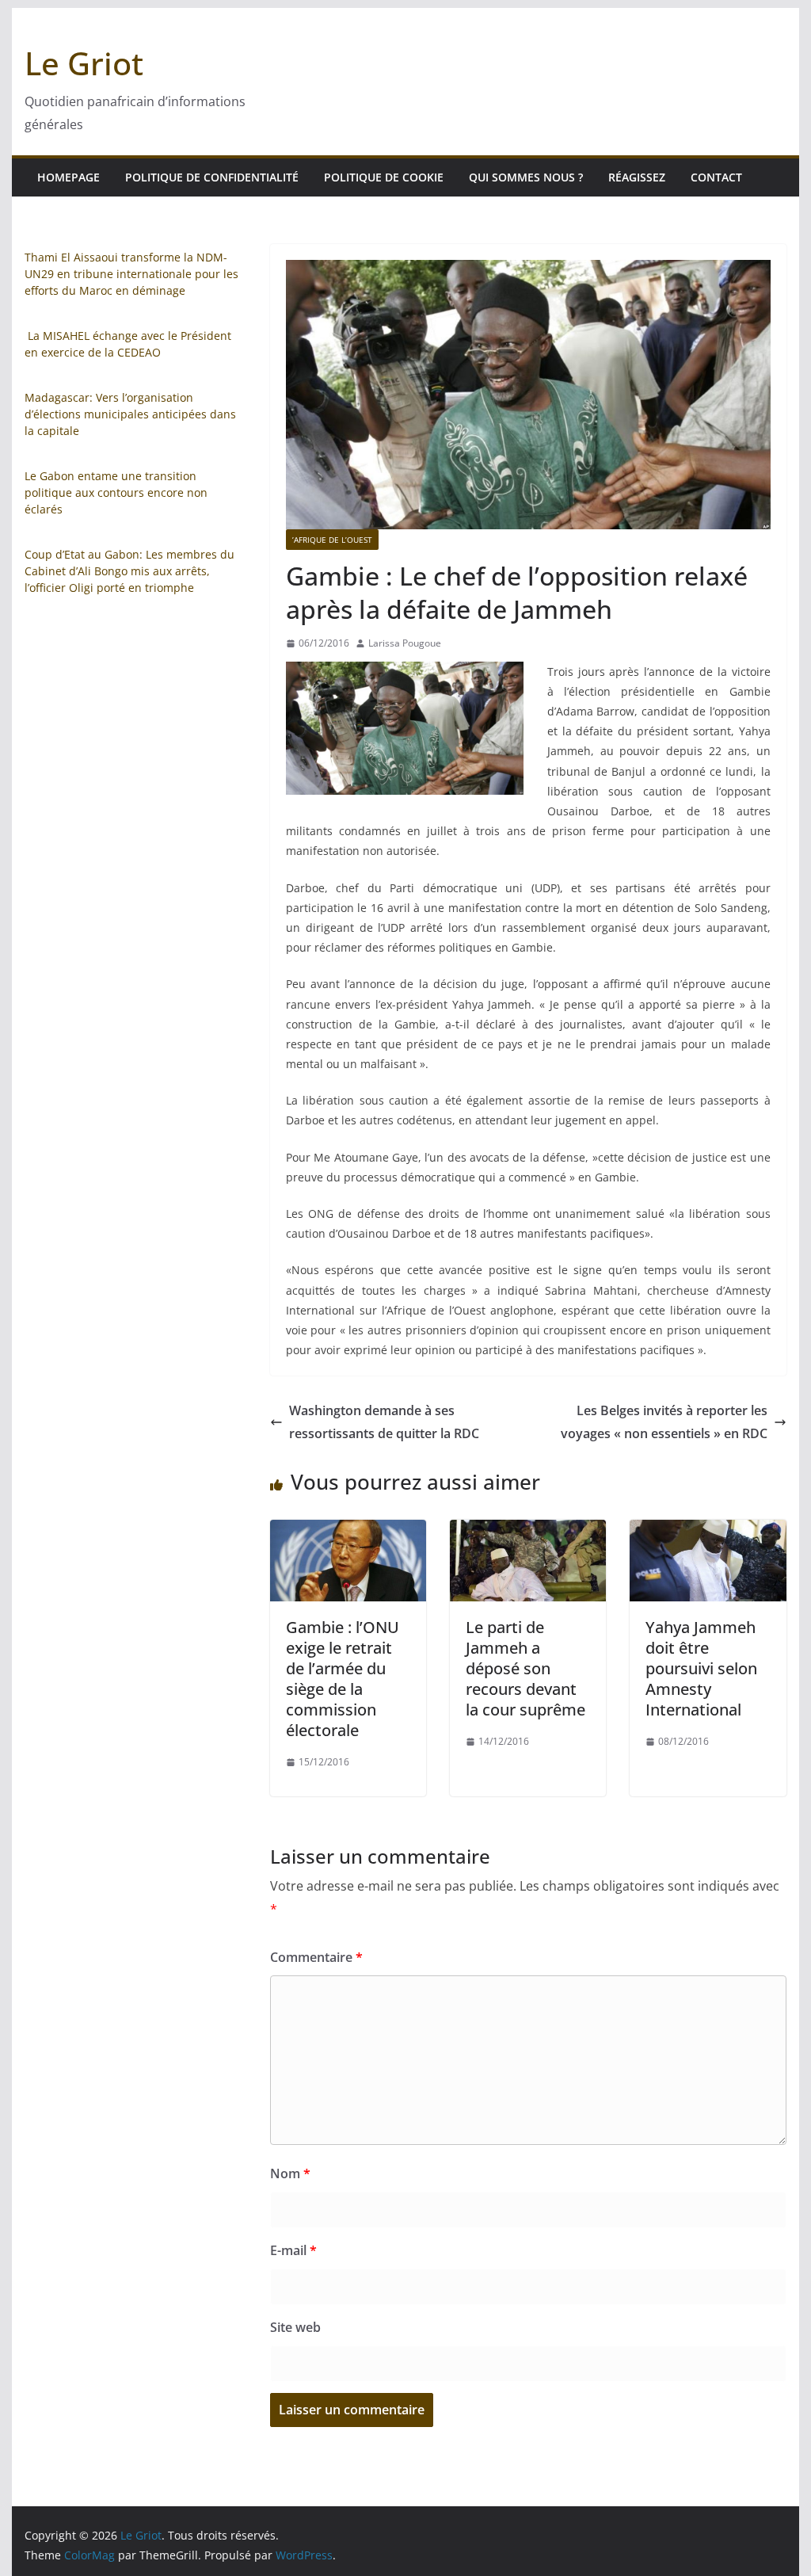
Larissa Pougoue (405, 643)
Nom (290, 2173)
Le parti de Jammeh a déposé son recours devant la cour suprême (525, 1668)
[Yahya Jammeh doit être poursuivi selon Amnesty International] (708, 1531)
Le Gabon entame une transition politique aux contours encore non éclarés (116, 492)
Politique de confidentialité (212, 177)
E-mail (293, 2250)
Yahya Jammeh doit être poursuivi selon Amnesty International (701, 1668)
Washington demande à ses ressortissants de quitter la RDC (384, 1422)
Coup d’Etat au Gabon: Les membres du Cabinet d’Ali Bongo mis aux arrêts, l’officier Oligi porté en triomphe (129, 571)
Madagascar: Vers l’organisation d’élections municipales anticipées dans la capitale (130, 414)
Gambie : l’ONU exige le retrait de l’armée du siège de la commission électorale (343, 1679)
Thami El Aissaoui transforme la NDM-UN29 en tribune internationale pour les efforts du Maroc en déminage (131, 274)
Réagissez (637, 177)
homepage (69, 177)
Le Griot (84, 63)
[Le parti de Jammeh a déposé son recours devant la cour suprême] (528, 1531)
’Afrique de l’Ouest (332, 540)
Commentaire (316, 1957)
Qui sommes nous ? (526, 177)
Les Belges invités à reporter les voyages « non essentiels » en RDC (664, 1422)
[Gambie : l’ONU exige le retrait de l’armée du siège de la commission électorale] (348, 1531)
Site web (295, 2327)
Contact (716, 177)
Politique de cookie (384, 177)
